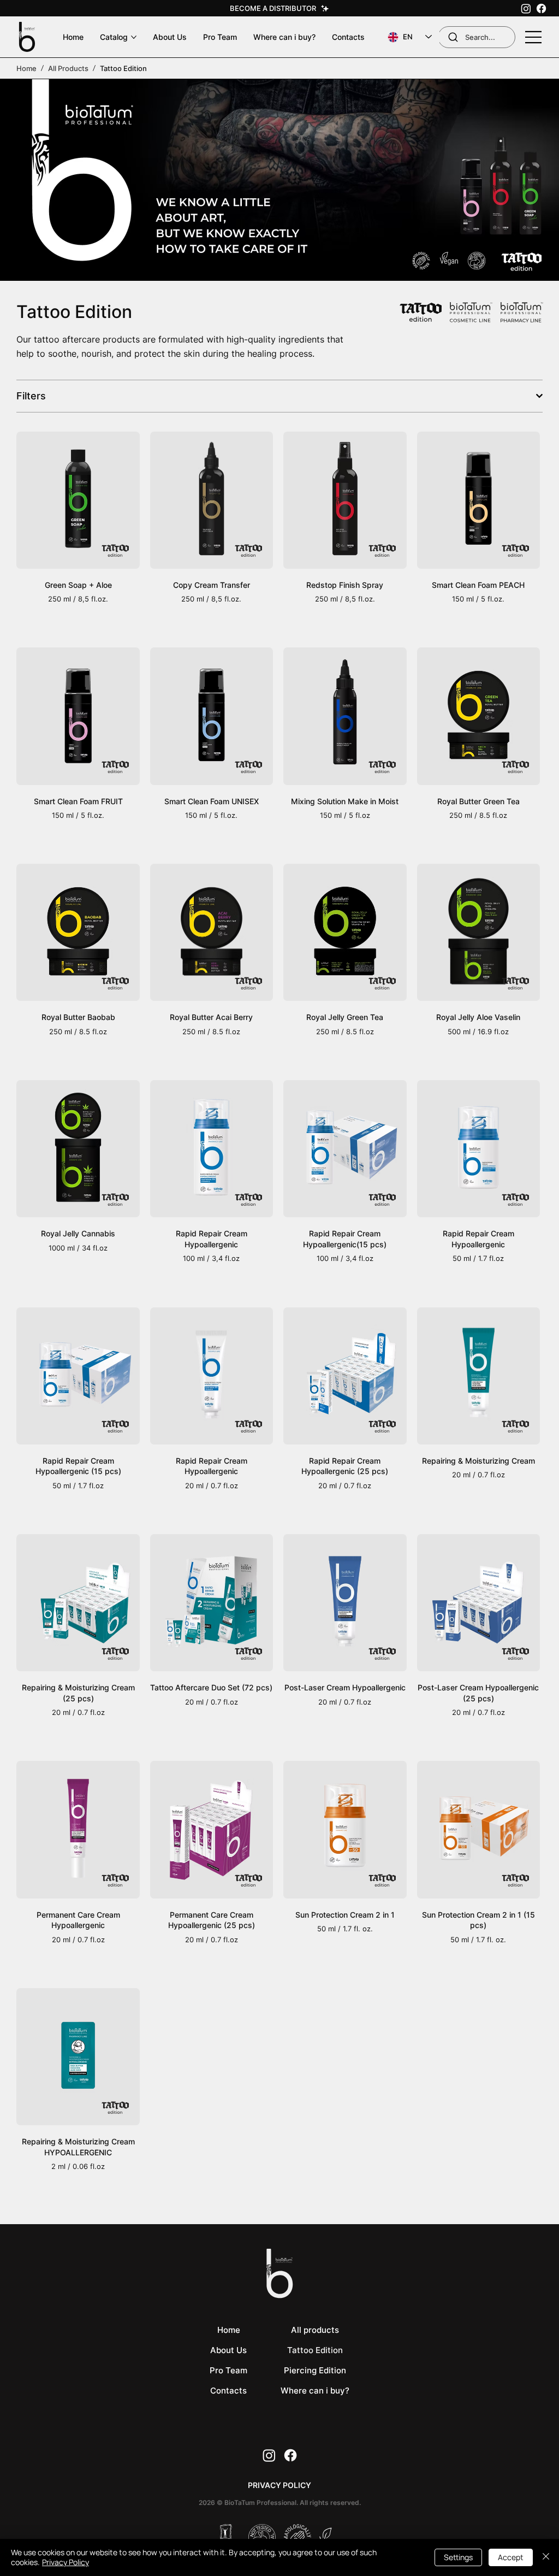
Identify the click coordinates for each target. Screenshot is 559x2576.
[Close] (546, 2557)
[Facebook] (541, 8)
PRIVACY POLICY (279, 2485)
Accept (511, 2557)
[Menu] (534, 37)
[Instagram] (526, 8)
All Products (68, 68)
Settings (458, 2557)
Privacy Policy (66, 2562)
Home (26, 68)
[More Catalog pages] (134, 37)
